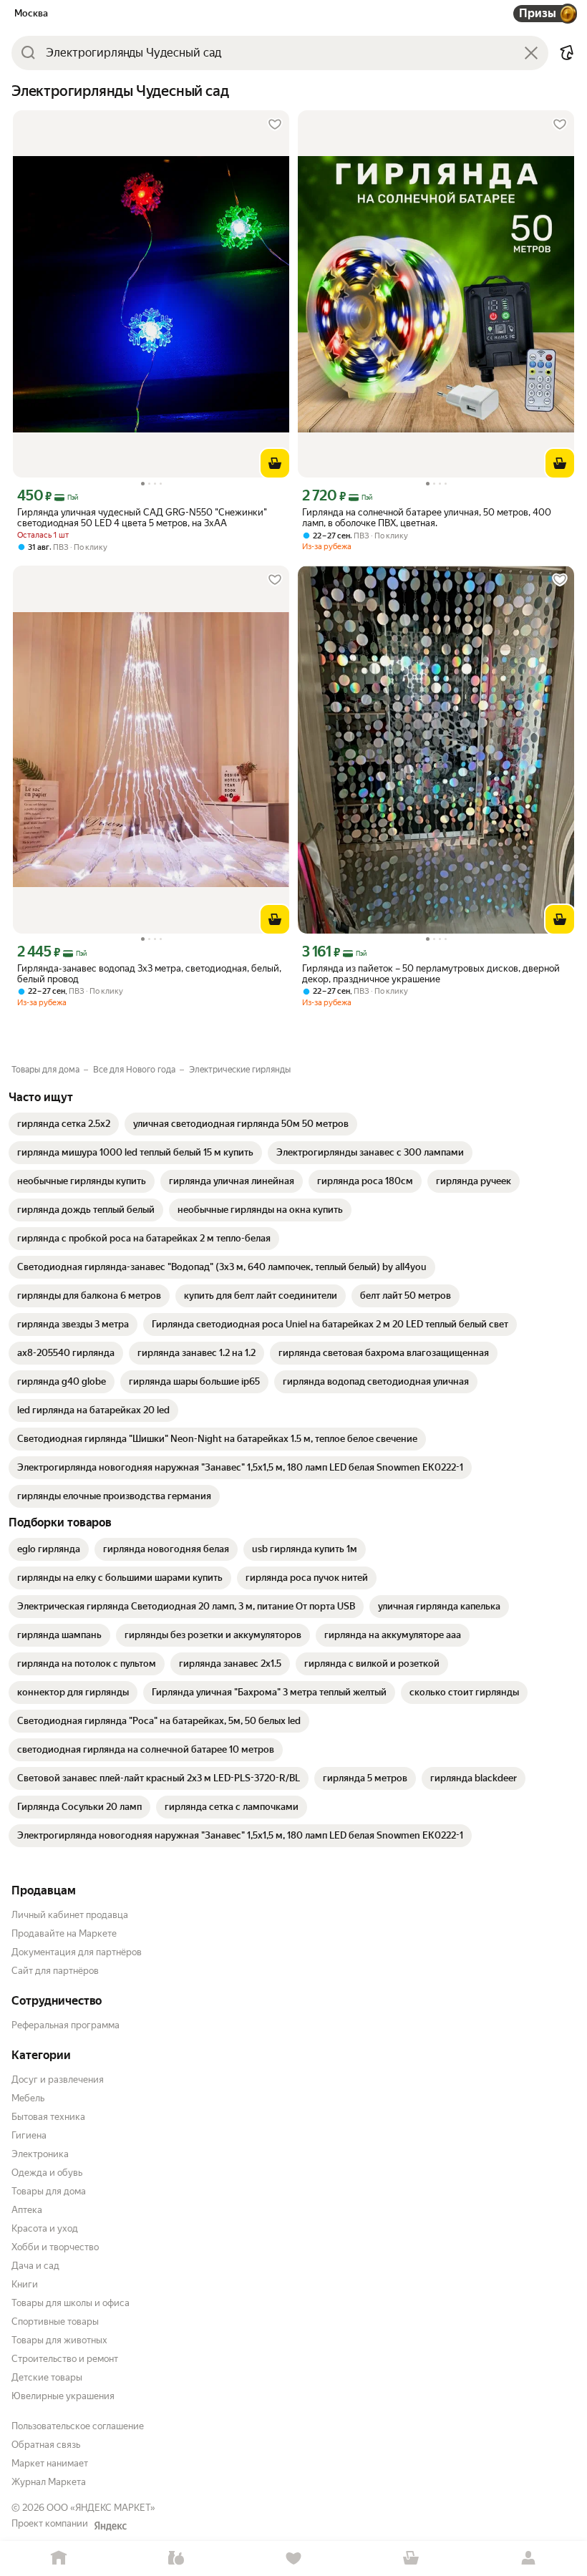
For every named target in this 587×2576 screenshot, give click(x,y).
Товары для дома (49, 2191)
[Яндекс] (110, 2526)
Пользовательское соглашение (78, 2426)
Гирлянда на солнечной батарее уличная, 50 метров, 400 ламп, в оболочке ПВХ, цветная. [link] (427, 518)
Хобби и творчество (55, 2247)
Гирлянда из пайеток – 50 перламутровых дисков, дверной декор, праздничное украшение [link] (431, 974)
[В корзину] (275, 463)
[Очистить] (531, 53)
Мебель (28, 2098)
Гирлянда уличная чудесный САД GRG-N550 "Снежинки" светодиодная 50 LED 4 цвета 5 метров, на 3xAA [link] (142, 518)
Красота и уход (45, 2228)
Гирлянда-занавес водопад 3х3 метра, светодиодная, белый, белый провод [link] (149, 974)
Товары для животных (59, 2340)
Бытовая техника (48, 2117)
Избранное (293, 2558)
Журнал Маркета (49, 2482)
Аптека (27, 2210)
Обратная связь (46, 2445)
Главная (59, 2558)
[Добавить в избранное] (275, 125)
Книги (25, 2284)
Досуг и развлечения (58, 2079)
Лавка (176, 2558)
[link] (64, 1124)
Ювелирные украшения (63, 2396)
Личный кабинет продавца (70, 1915)
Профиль (528, 2558)
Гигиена (29, 2135)
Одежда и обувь (47, 2173)
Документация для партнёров (77, 1952)
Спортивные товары (55, 2321)
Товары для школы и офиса (71, 2303)
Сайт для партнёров (55, 1971)
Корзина (411, 2558)
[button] (567, 53)
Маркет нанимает (50, 2463)
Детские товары (47, 2377)
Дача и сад (35, 2266)
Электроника (40, 2154)
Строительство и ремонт (65, 2359)
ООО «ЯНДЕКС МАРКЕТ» (101, 2508)
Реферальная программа (66, 2025)
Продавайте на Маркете (64, 1933)
